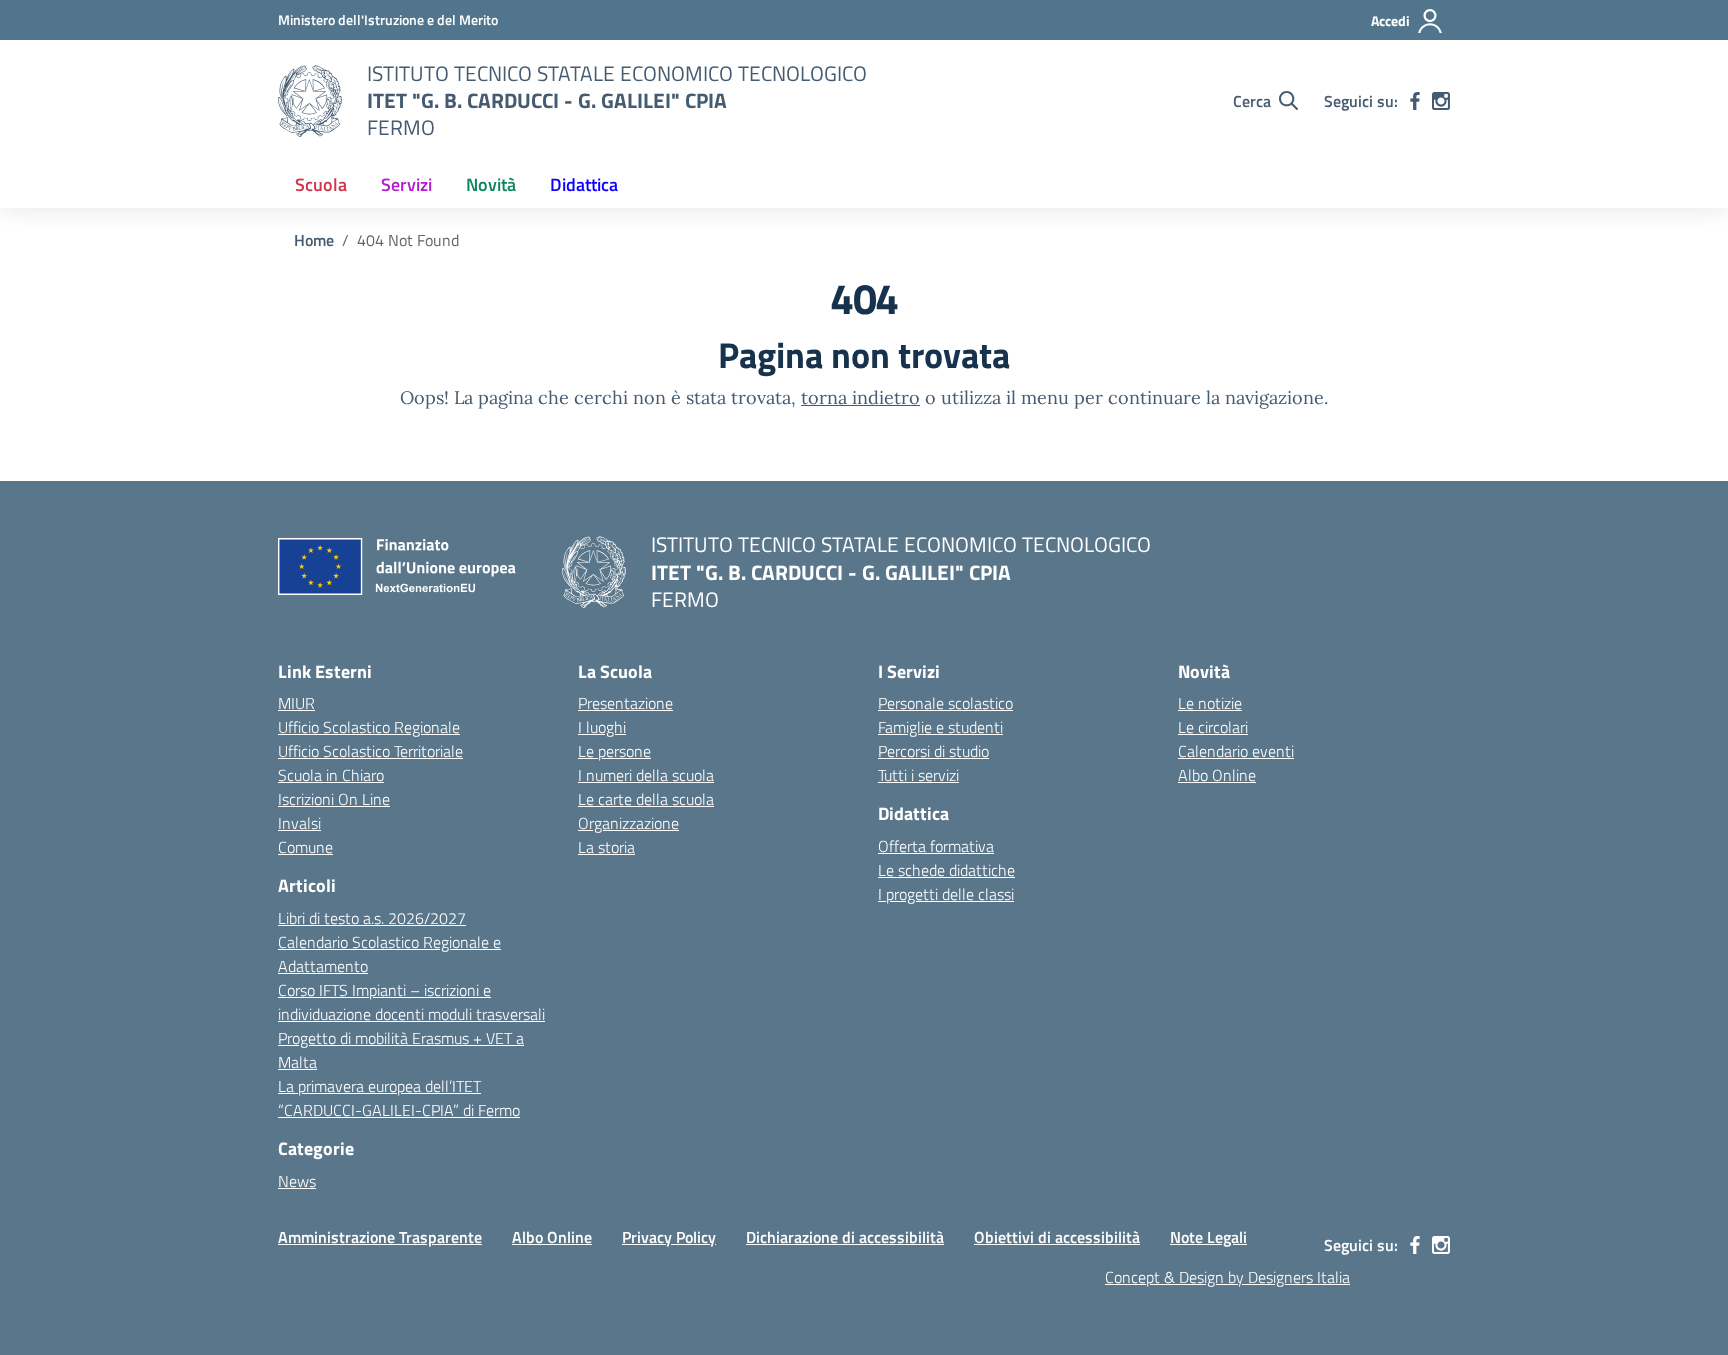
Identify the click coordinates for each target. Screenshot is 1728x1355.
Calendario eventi (1236, 751)
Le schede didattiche (946, 870)
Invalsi (299, 823)
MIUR (296, 703)
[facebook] (1415, 101)
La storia (606, 847)
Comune (305, 847)
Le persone (614, 751)
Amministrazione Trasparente (380, 1237)
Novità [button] (491, 184)
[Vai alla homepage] (310, 101)
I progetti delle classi (946, 894)
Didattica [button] (584, 184)
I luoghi (602, 727)
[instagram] (1441, 101)
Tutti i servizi (918, 775)
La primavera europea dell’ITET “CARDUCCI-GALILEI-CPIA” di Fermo (399, 1098)
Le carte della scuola (646, 799)
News (297, 1181)
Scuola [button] (321, 184)
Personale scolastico (945, 703)
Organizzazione (628, 823)
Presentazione (625, 703)
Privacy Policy (669, 1237)
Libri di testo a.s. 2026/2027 (372, 918)
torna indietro (860, 397)
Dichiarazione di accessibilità (845, 1237)
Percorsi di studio (933, 751)
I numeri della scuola (646, 775)
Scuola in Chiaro (331, 775)
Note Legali (1208, 1237)
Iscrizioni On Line (334, 799)
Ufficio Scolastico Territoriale (370, 751)
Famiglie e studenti (940, 727)
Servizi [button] (406, 184)
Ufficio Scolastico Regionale (369, 727)
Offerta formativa (936, 846)
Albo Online (1217, 775)
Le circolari (1213, 727)
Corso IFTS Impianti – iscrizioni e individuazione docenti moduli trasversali (411, 1002)
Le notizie (1210, 703)
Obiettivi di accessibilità (1057, 1237)
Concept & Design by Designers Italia (1227, 1277)
